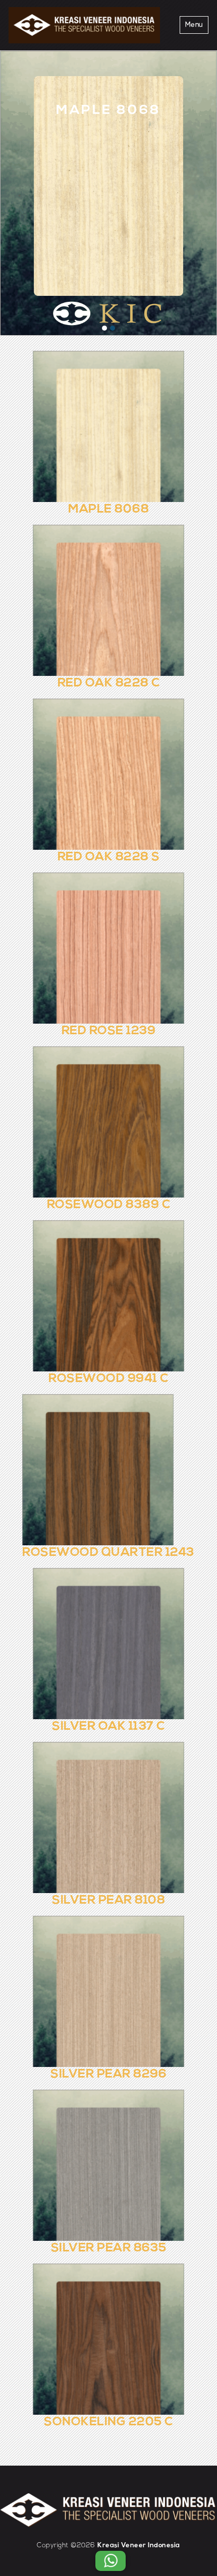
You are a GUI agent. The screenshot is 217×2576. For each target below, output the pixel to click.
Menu (194, 25)
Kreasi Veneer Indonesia (139, 2546)
